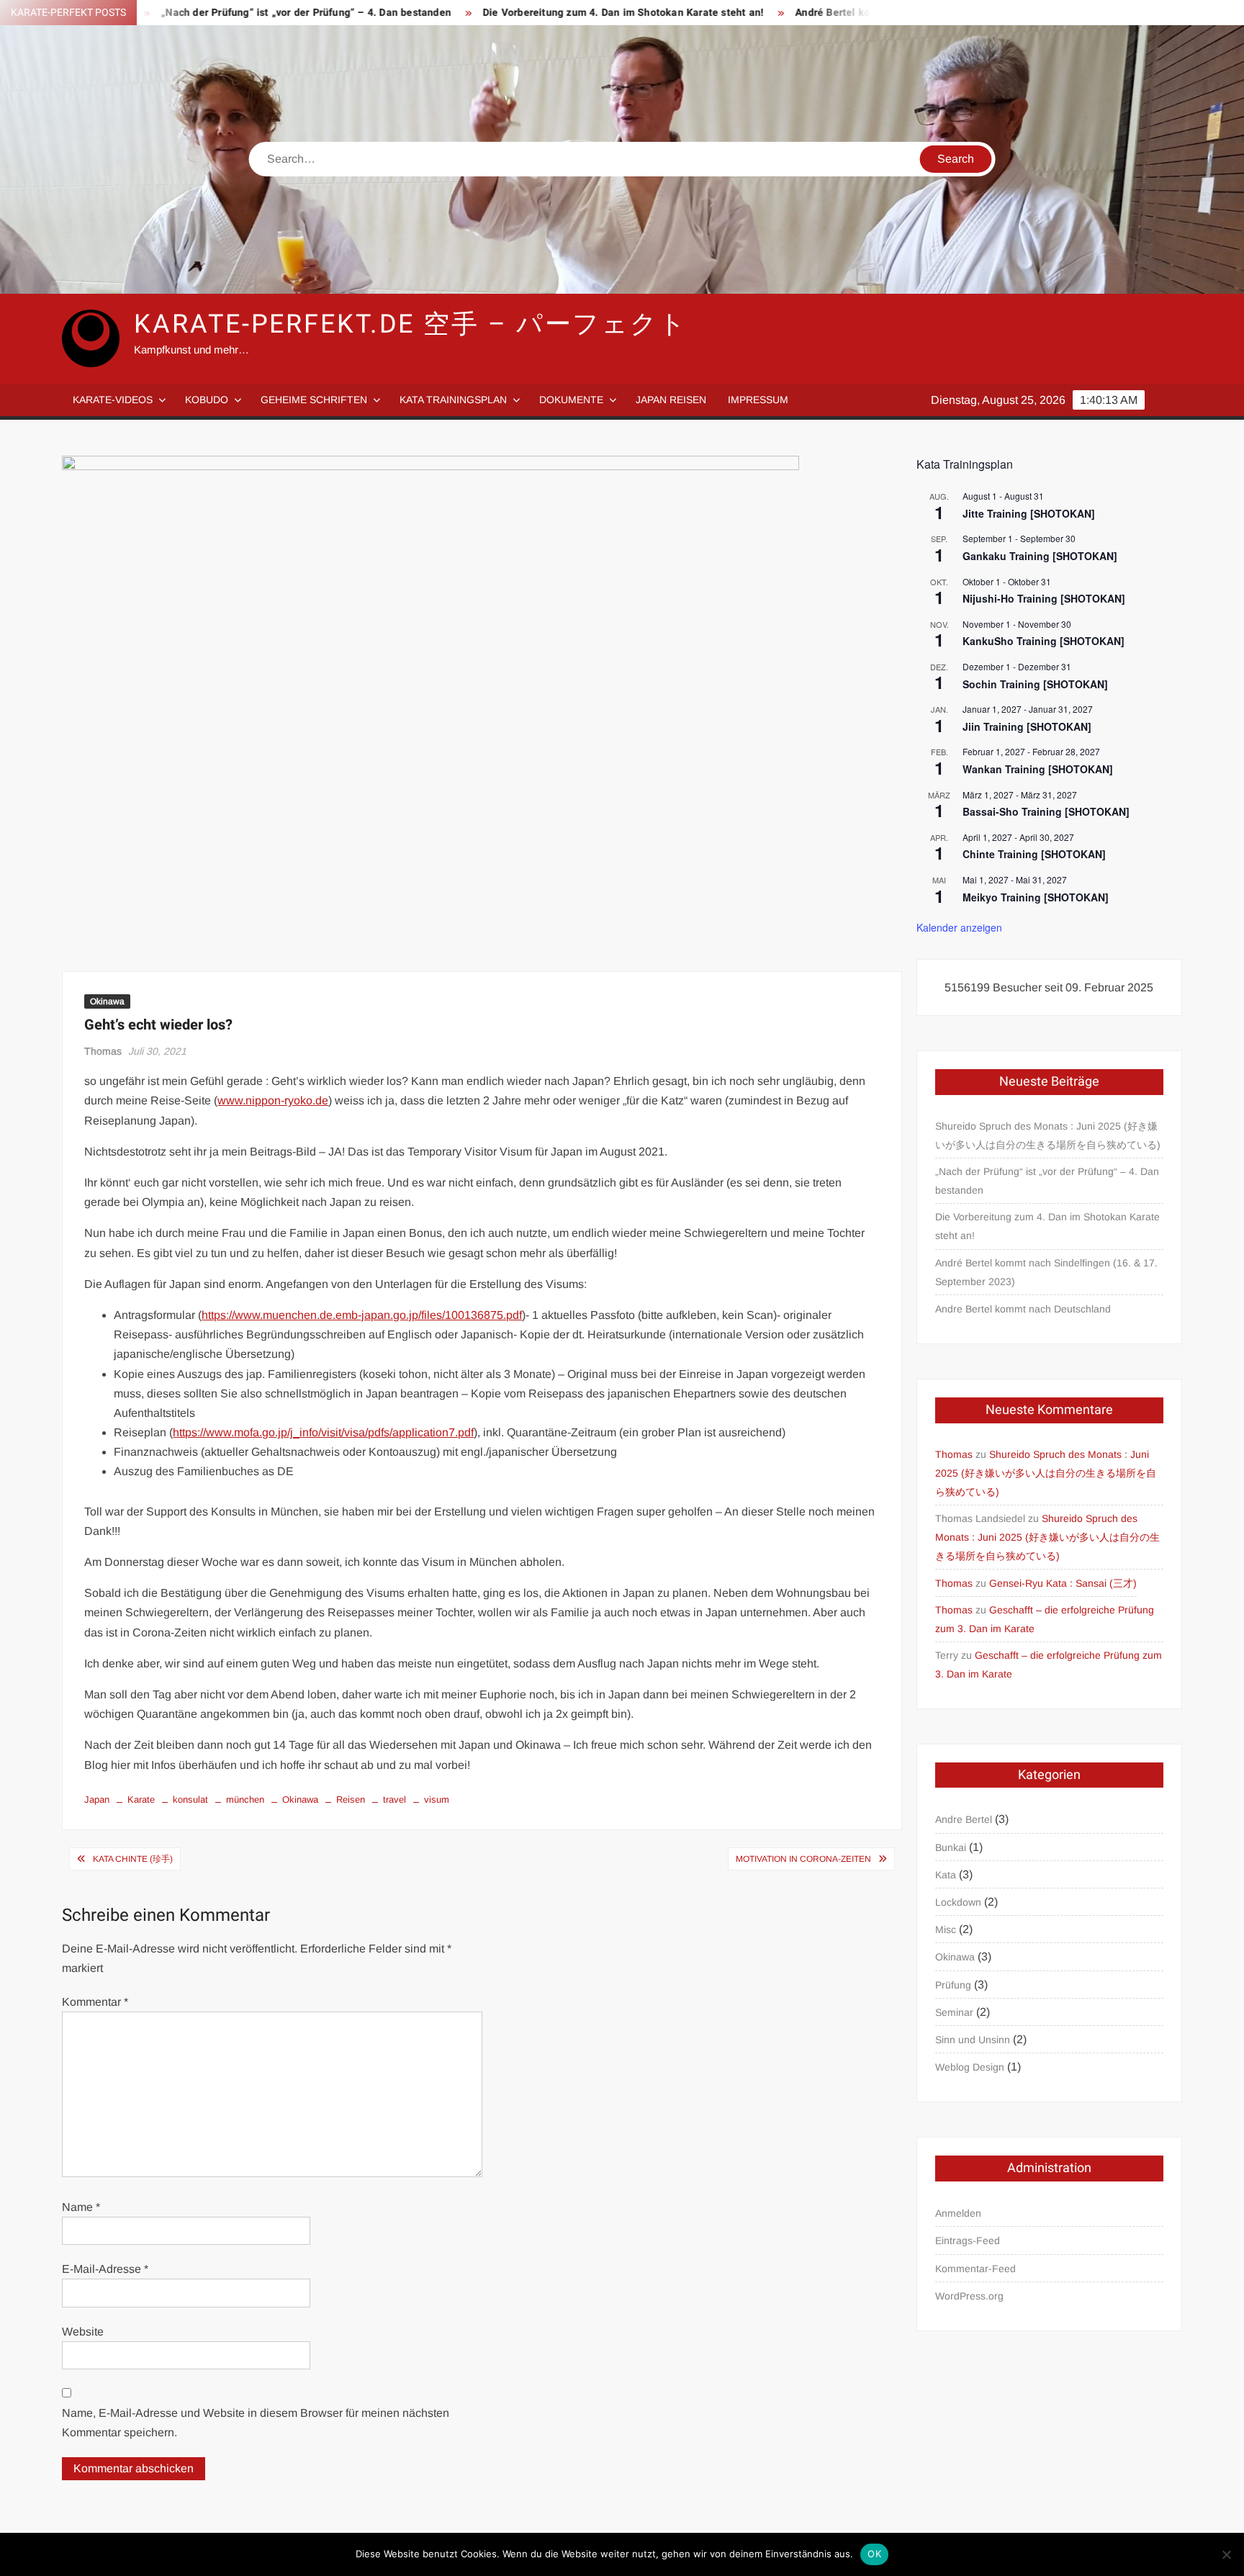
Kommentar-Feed (975, 2269)
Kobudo (207, 400)
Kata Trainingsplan (453, 400)
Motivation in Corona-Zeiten (803, 1859)
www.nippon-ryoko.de (273, 1100)
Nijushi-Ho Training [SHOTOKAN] (1044, 598)
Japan (97, 1800)
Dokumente (571, 400)
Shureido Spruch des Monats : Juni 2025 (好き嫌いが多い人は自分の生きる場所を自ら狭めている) (1048, 1135)
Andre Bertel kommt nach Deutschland (1023, 1309)
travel (395, 1800)
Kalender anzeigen (959, 927)
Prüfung (953, 1985)
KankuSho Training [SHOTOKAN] (1044, 641)
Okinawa (107, 1001)
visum (437, 1800)
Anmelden (958, 2213)
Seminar (954, 2012)
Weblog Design (970, 2067)
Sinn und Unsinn (973, 2040)
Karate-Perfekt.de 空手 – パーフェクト (411, 324)
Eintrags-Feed (968, 2241)
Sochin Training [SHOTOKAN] (1035, 684)
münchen (245, 1800)
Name (81, 2207)
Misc (946, 1929)
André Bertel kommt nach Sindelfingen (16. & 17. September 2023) (1046, 1272)
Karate (141, 1800)
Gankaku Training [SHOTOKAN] (1040, 556)
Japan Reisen (671, 400)
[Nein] (1226, 2554)
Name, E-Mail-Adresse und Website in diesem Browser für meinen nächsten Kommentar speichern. (256, 2423)
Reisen (351, 1800)
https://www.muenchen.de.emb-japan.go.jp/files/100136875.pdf (362, 1315)
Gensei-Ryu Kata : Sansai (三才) (1063, 1583)
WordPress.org (969, 2296)
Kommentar (95, 2002)
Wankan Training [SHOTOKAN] (1038, 769)
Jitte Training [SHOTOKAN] (1029, 513)
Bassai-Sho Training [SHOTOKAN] (1046, 811)
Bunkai (951, 1847)
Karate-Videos (113, 400)
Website (83, 2332)
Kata (946, 1875)
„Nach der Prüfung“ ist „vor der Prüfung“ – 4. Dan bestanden (231, 13)
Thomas (103, 1051)
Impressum (758, 400)
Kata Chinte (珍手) (133, 1859)
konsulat (190, 1800)
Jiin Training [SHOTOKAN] (1027, 726)
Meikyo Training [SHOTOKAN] (1036, 897)
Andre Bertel (964, 1819)
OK (874, 2554)
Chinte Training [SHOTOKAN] (1034, 854)
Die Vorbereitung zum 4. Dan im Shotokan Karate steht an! (547, 13)
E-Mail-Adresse (105, 2269)
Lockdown (958, 1902)
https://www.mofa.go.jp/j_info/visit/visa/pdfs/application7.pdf (323, 1432)
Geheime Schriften (314, 400)
